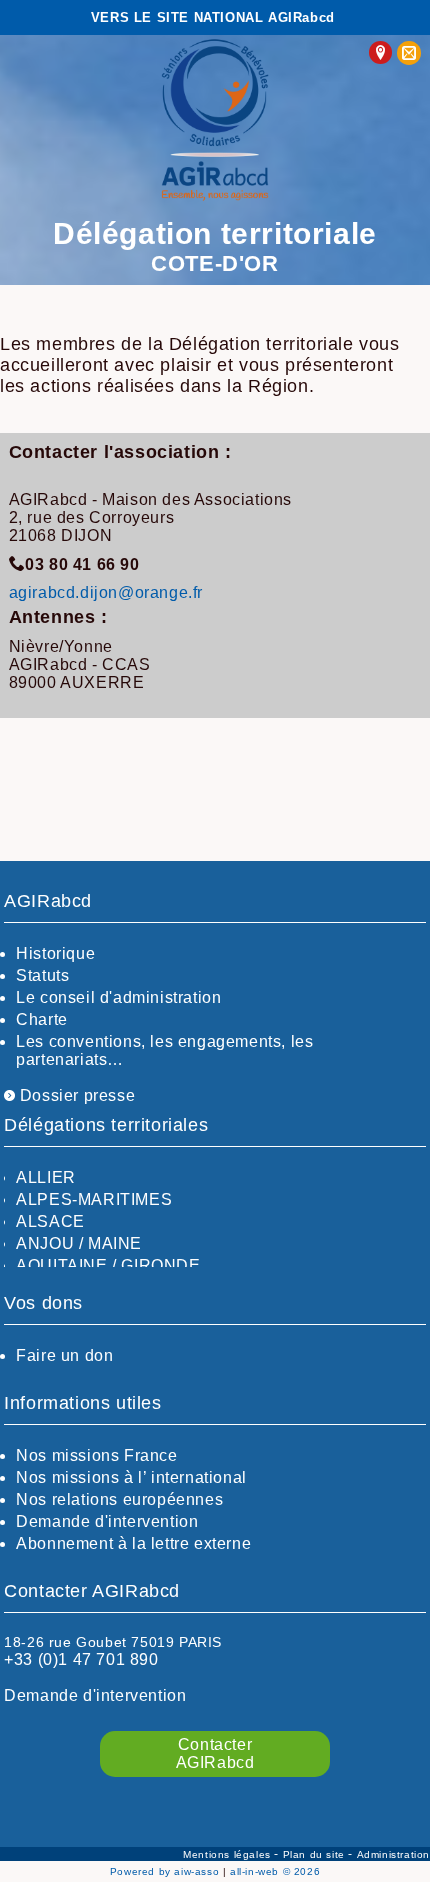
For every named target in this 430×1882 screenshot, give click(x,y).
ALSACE (50, 1221)
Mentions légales (228, 1854)
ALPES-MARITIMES (94, 1199)
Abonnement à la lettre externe (133, 1543)
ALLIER (46, 1177)
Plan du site (316, 1854)
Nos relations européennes (119, 1499)
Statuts (42, 975)
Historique (55, 953)
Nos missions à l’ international (131, 1477)
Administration (393, 1854)
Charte (42, 1019)
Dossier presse (75, 1095)
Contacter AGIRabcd (215, 1753)
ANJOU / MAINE (79, 1243)
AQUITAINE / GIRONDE (108, 1265)
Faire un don (64, 1355)
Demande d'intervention (107, 1521)
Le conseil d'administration (118, 997)
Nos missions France (96, 1455)
